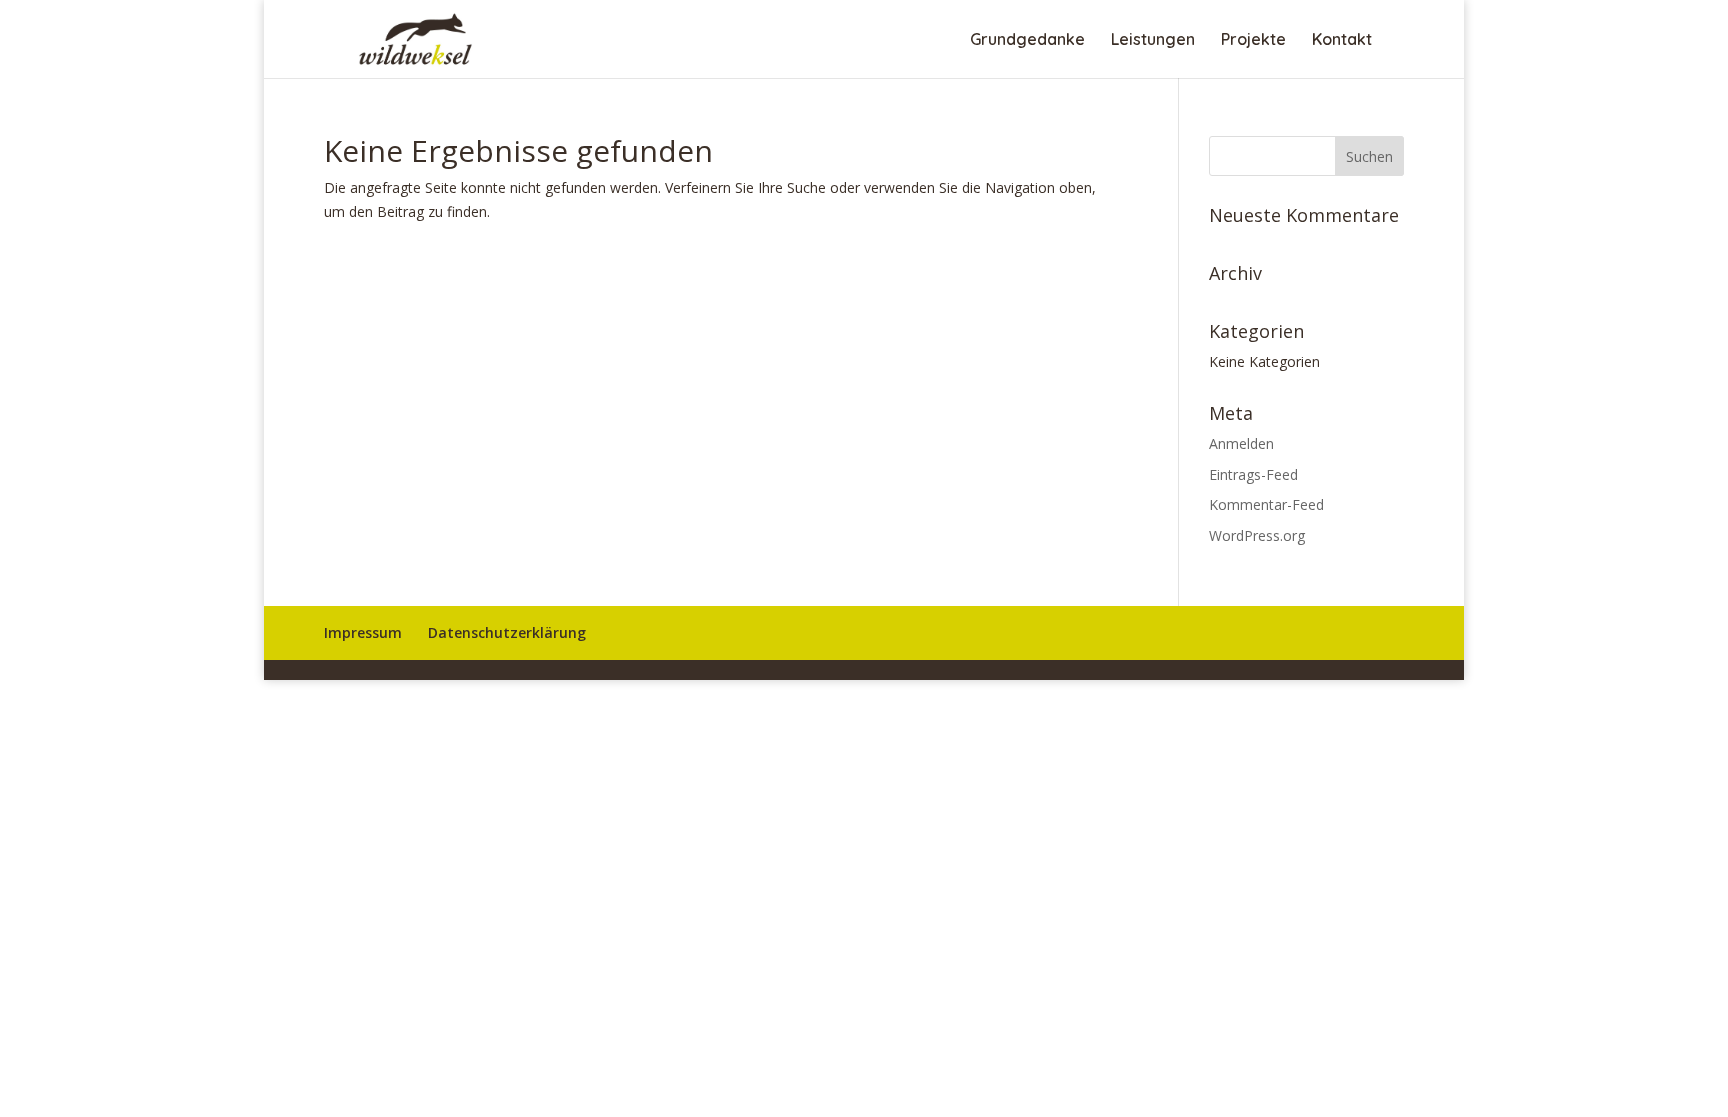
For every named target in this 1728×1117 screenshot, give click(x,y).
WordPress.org (1257, 535)
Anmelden (1241, 443)
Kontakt (1342, 40)
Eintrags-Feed (1253, 474)
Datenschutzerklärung (507, 632)
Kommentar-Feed (1266, 504)
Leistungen (1153, 40)
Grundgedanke (1027, 40)
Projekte (1253, 40)
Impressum (363, 632)
